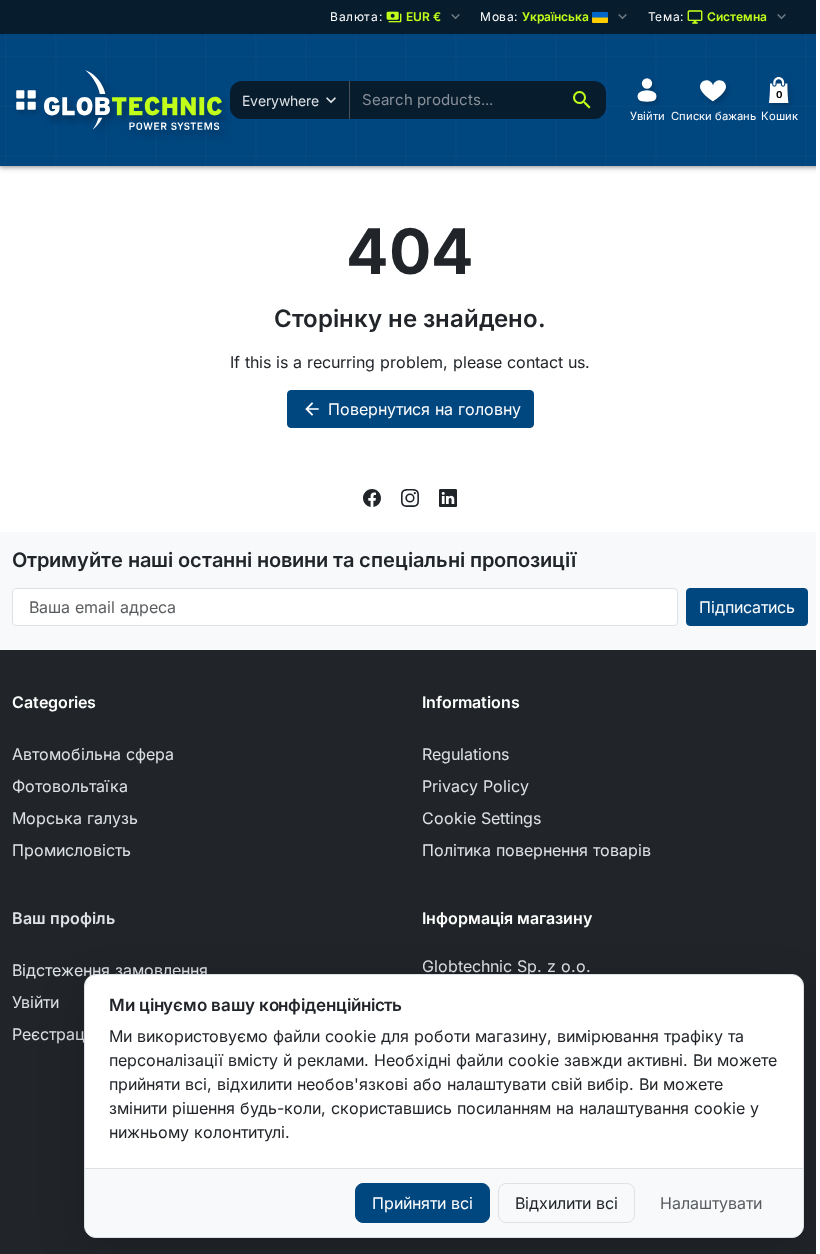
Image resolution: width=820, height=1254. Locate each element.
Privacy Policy (475, 786)
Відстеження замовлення (110, 970)
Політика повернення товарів (536, 850)
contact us (546, 362)
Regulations (465, 754)
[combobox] (454, 100)
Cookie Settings (481, 818)
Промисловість (71, 850)
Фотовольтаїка (70, 786)
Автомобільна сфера (93, 754)
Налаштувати (711, 1203)
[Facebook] (372, 496)
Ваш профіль (63, 918)
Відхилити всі (566, 1203)
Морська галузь (75, 818)
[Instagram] (410, 496)
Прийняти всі (422, 1203)
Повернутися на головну (411, 409)
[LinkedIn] (448, 496)
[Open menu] (26, 100)
